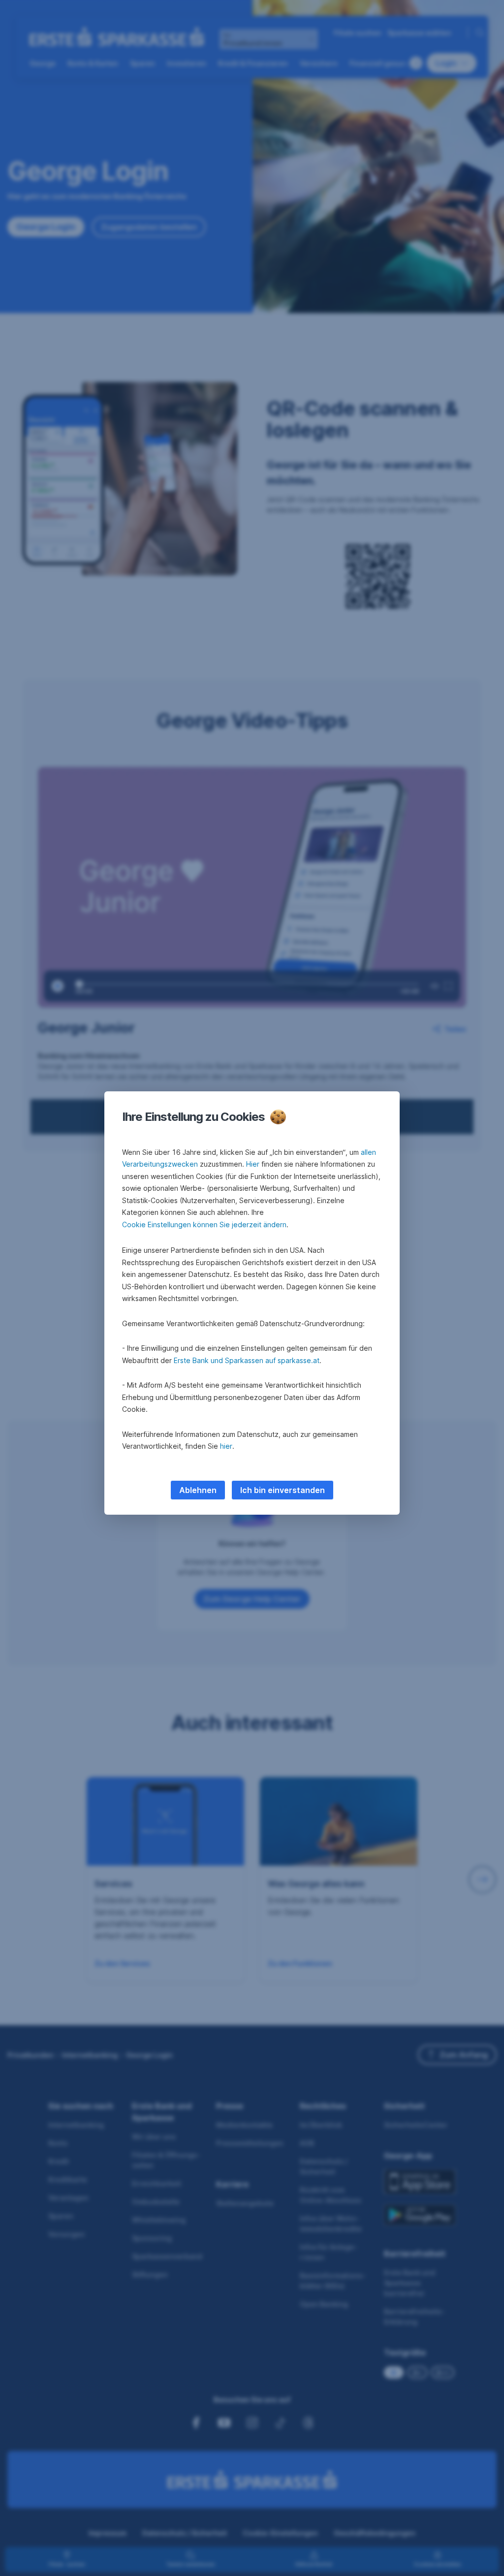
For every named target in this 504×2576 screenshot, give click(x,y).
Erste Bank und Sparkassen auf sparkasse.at (247, 1360)
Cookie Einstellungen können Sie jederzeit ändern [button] (204, 1224)
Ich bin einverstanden (283, 1490)
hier (226, 1446)
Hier (253, 1164)
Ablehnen (198, 1490)
